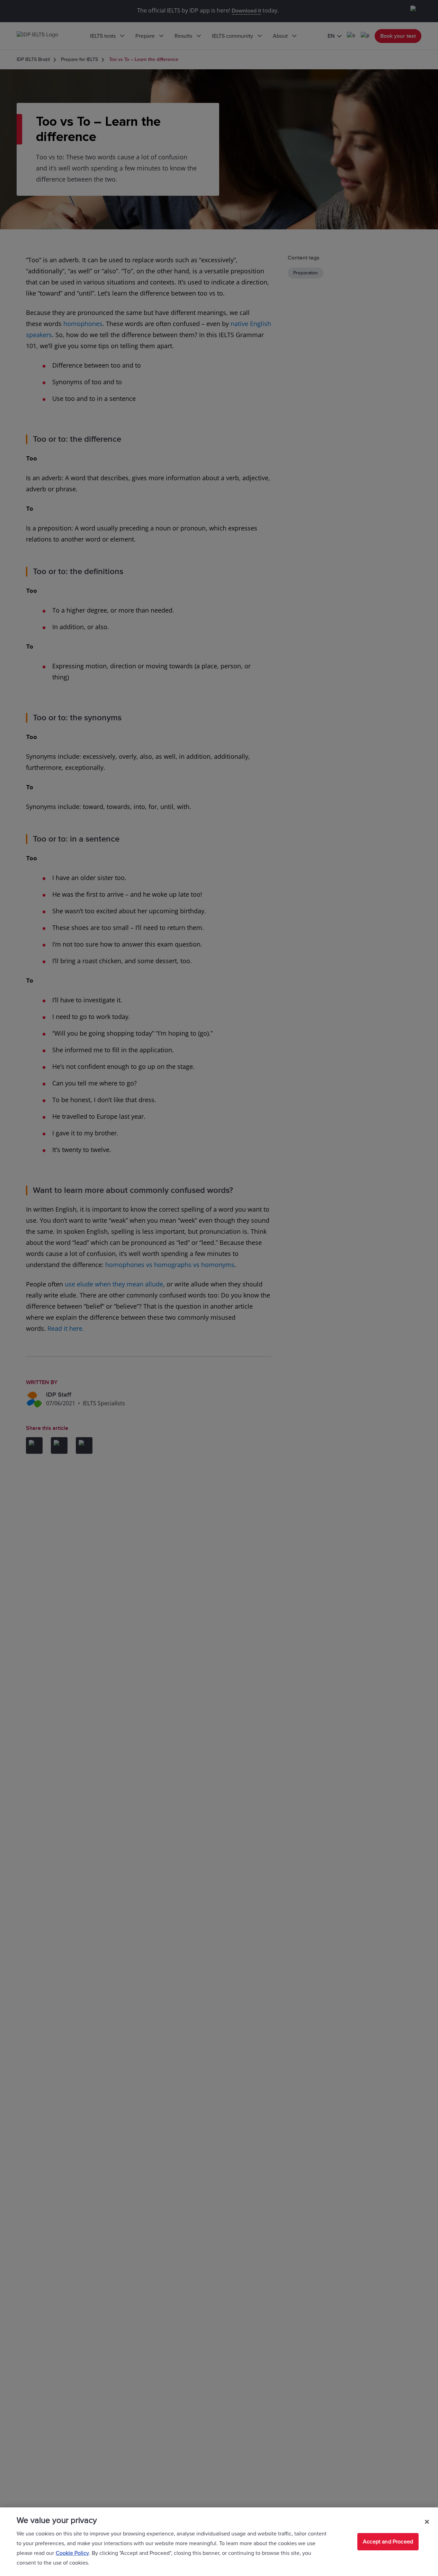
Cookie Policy (72, 2553)
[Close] (427, 2522)
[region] (219, 2542)
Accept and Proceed (388, 2542)
